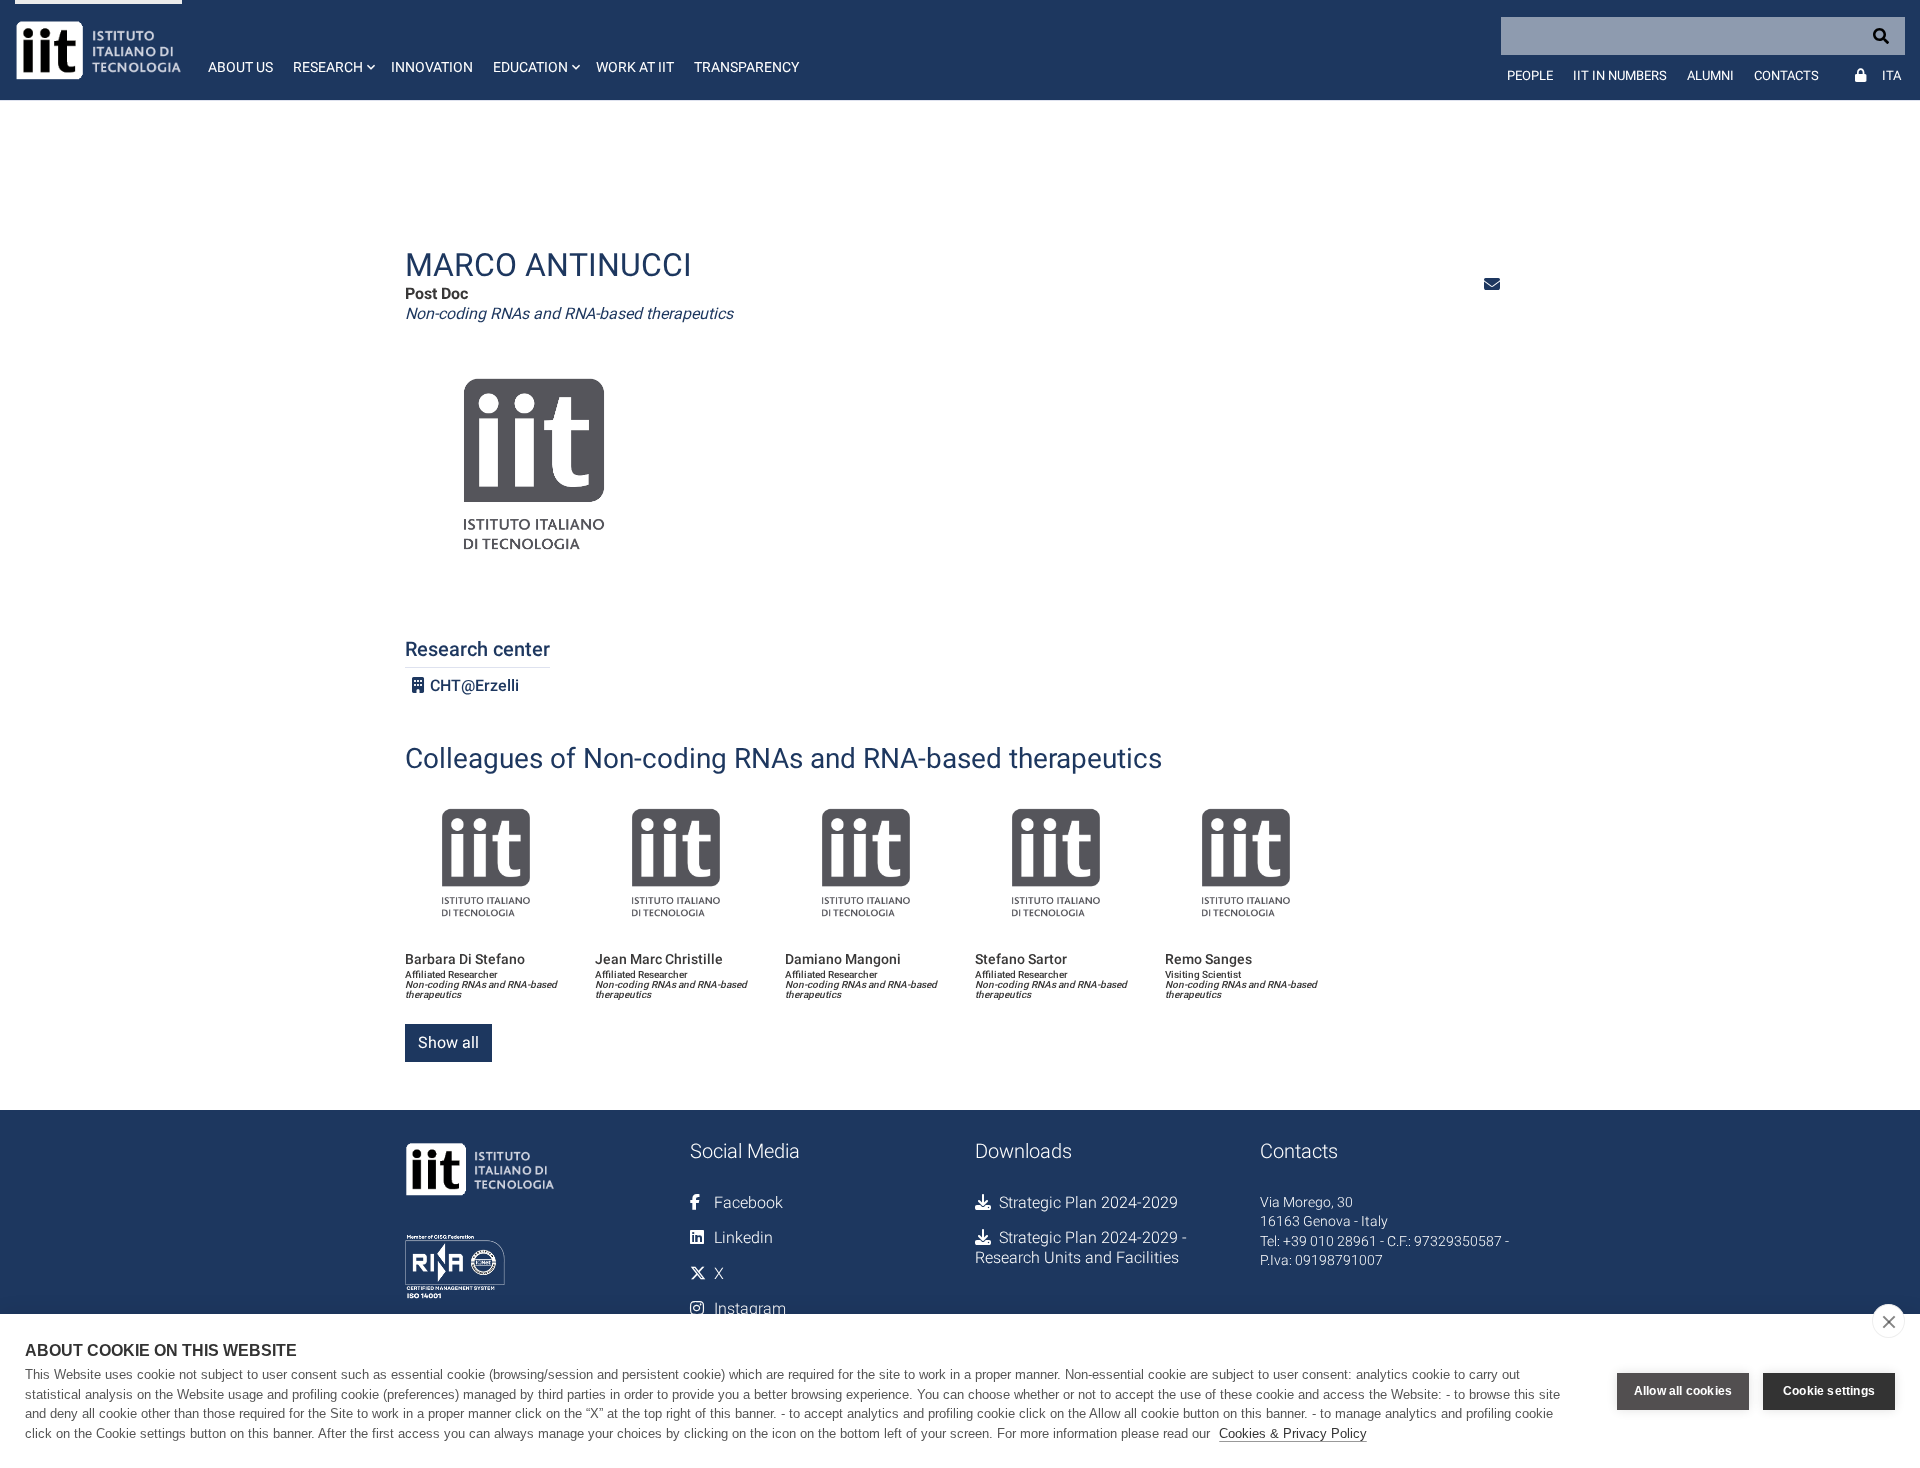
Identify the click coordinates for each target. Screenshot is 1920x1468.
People (1530, 75)
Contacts (1786, 75)
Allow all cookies (1683, 1391)
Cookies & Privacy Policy (1293, 1433)
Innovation (432, 67)
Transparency (746, 67)
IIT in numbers (1620, 75)
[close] (1888, 1321)
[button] (332, 50)
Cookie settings (1829, 1391)
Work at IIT (635, 67)
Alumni (1710, 75)
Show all (448, 1042)
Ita (1891, 75)
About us (240, 67)
